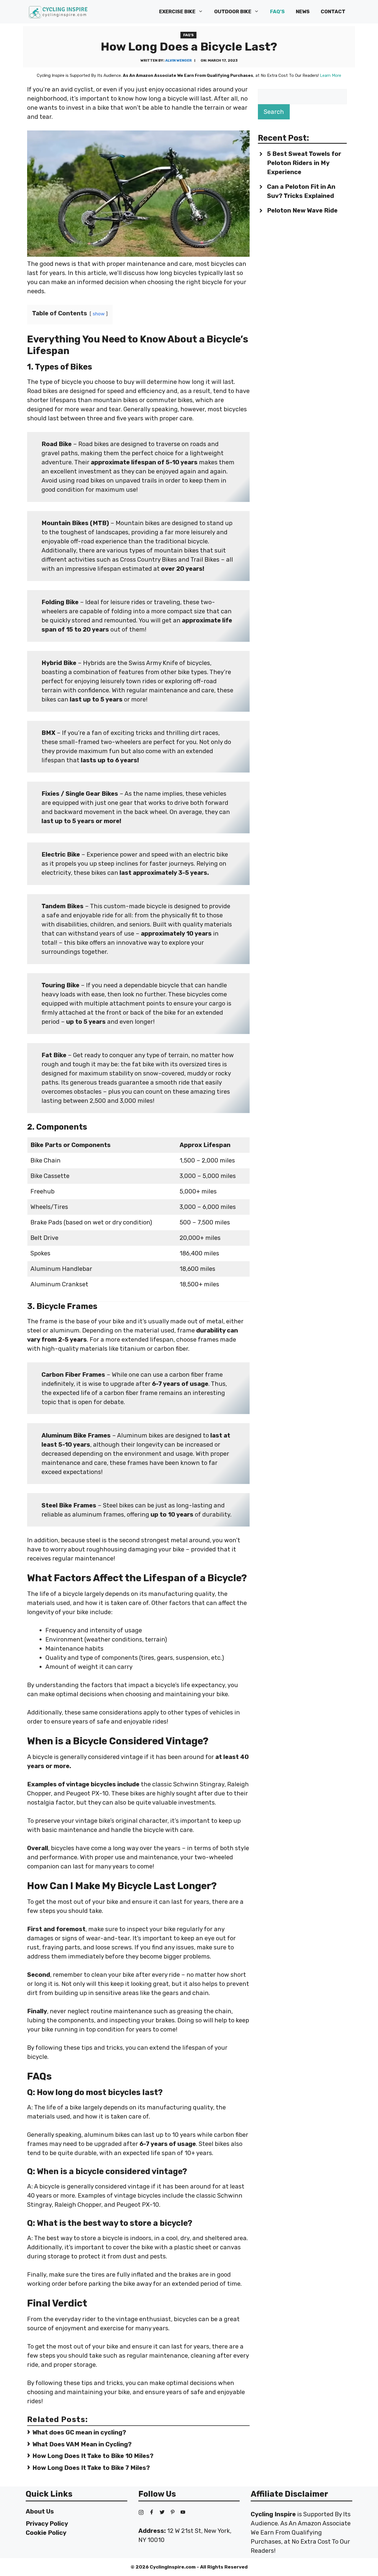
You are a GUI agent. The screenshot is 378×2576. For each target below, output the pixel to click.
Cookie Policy (46, 2533)
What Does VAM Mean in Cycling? (82, 2444)
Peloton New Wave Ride (302, 210)
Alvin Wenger (178, 60)
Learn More (331, 75)
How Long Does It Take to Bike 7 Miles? (91, 2468)
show (99, 314)
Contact (333, 12)
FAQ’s (277, 12)
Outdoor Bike (233, 12)
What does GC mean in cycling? (79, 2432)
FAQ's (188, 35)
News (303, 12)
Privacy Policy (47, 2524)
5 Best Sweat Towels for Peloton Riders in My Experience (304, 163)
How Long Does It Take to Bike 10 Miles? (93, 2456)
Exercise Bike (177, 12)
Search (274, 112)
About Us (40, 2511)
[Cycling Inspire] (58, 12)
